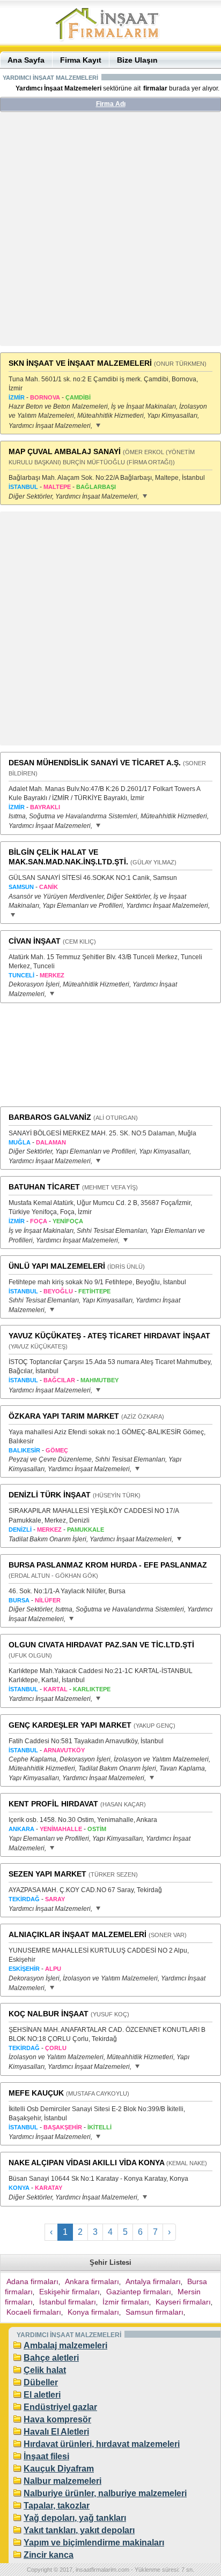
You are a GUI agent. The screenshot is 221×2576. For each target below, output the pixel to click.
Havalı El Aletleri (56, 2432)
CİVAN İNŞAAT (35, 941)
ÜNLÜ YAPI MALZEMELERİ (57, 1266)
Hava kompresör (57, 2419)
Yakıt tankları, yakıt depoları (79, 2530)
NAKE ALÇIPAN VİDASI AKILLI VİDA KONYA (86, 2163)
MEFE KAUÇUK (36, 2093)
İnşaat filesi (46, 2456)
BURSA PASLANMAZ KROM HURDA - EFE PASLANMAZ (108, 1565)
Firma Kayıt (81, 60)
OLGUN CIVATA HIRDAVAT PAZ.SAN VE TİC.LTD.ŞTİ (101, 1645)
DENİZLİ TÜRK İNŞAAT (50, 1495)
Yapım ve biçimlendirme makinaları (94, 2543)
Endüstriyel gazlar (60, 2407)
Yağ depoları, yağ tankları (75, 2518)
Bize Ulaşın (137, 60)
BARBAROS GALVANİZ (50, 1117)
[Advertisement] (110, 233)
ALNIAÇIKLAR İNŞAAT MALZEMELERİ (78, 1934)
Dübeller (41, 2382)
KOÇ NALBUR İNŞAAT (49, 2014)
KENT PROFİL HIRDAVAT (53, 1804)
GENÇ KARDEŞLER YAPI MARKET (70, 1725)
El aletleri (42, 2395)
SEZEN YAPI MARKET (47, 1874)
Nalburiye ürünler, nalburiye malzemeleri (105, 2493)
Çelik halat (45, 2370)
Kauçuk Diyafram (59, 2469)
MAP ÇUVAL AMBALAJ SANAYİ (65, 451)
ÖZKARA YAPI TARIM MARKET (64, 1416)
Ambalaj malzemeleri (65, 2345)
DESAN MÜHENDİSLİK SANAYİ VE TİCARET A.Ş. (95, 763)
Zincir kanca (49, 2555)
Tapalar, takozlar (57, 2506)
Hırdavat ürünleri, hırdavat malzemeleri (102, 2444)
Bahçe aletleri (51, 2358)
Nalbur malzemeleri (62, 2481)
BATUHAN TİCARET (44, 1187)
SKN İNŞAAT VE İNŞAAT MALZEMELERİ (80, 363)
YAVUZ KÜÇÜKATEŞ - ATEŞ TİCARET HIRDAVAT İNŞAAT (109, 1336)
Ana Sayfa (26, 60)
